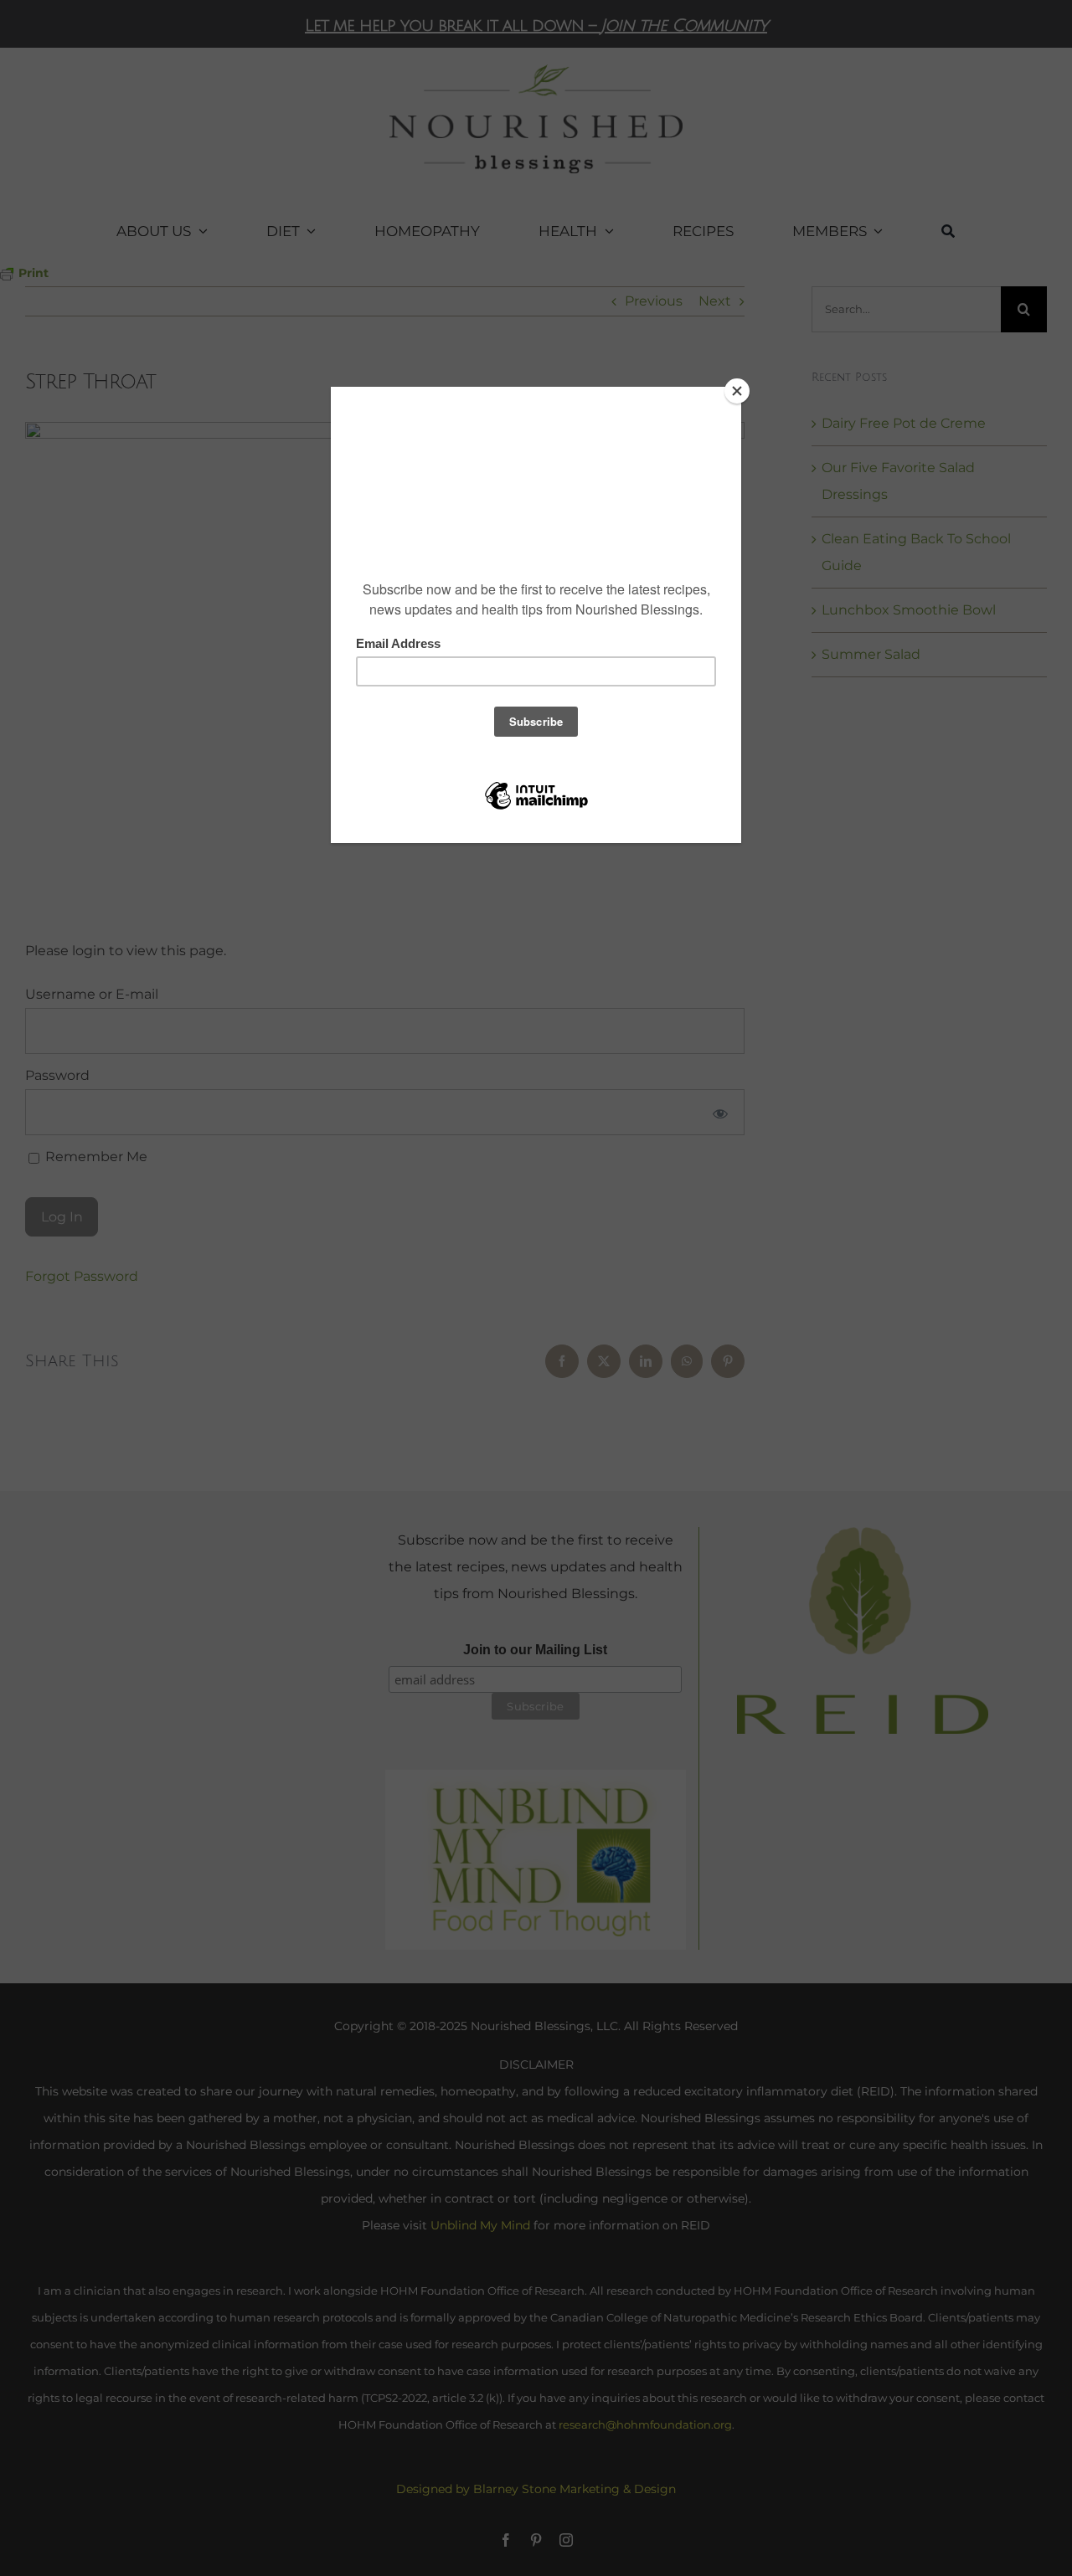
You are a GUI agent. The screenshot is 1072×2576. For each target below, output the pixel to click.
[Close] (737, 391)
